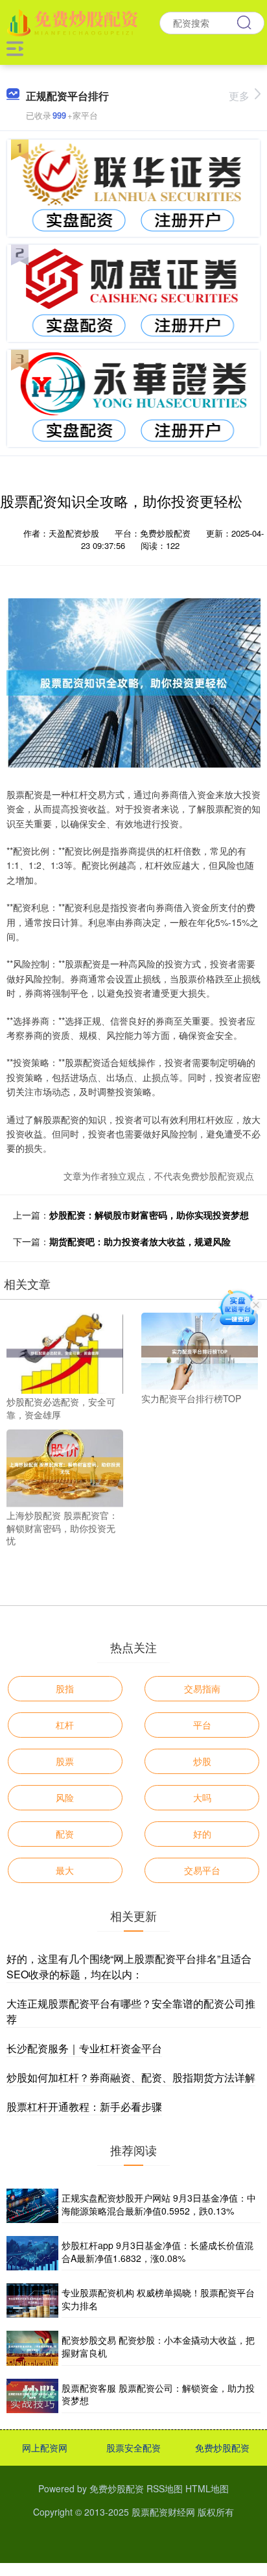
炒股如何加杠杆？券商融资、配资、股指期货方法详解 (131, 2077)
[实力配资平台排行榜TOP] (200, 1350)
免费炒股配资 (222, 2448)
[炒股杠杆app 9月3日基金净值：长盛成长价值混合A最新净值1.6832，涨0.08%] (32, 2253)
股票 (65, 1761)
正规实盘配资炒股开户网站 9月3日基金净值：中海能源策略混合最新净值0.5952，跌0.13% (159, 2204)
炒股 (202, 1761)
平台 (202, 1725)
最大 (65, 1870)
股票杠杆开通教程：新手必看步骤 (84, 2107)
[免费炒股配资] (74, 21)
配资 (65, 1834)
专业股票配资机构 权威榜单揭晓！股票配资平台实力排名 (158, 2299)
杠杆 (65, 1725)
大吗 (202, 1797)
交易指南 (202, 1688)
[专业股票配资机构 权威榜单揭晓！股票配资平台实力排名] (32, 2301)
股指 (65, 1688)
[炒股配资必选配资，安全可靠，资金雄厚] (65, 1352)
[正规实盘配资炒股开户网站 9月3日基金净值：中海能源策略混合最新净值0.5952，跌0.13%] (32, 2206)
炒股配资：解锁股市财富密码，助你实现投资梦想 (149, 1215)
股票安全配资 (133, 2448)
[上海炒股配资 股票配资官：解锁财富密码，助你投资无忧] (65, 1467)
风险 (65, 1797)
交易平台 (202, 1870)
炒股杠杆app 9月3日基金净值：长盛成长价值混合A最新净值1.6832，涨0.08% (157, 2252)
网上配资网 (45, 2448)
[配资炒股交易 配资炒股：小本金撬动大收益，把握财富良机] (32, 2348)
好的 (202, 1834)
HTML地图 (207, 2488)
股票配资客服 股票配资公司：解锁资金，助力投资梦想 (158, 2394)
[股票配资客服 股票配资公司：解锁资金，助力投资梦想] (32, 2396)
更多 (239, 96)
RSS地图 (165, 2488)
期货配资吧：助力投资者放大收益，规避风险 (140, 1241)
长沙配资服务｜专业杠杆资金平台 (84, 2048)
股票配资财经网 (163, 2512)
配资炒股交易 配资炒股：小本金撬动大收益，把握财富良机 (158, 2346)
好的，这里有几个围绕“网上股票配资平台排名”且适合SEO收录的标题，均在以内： (129, 1966)
